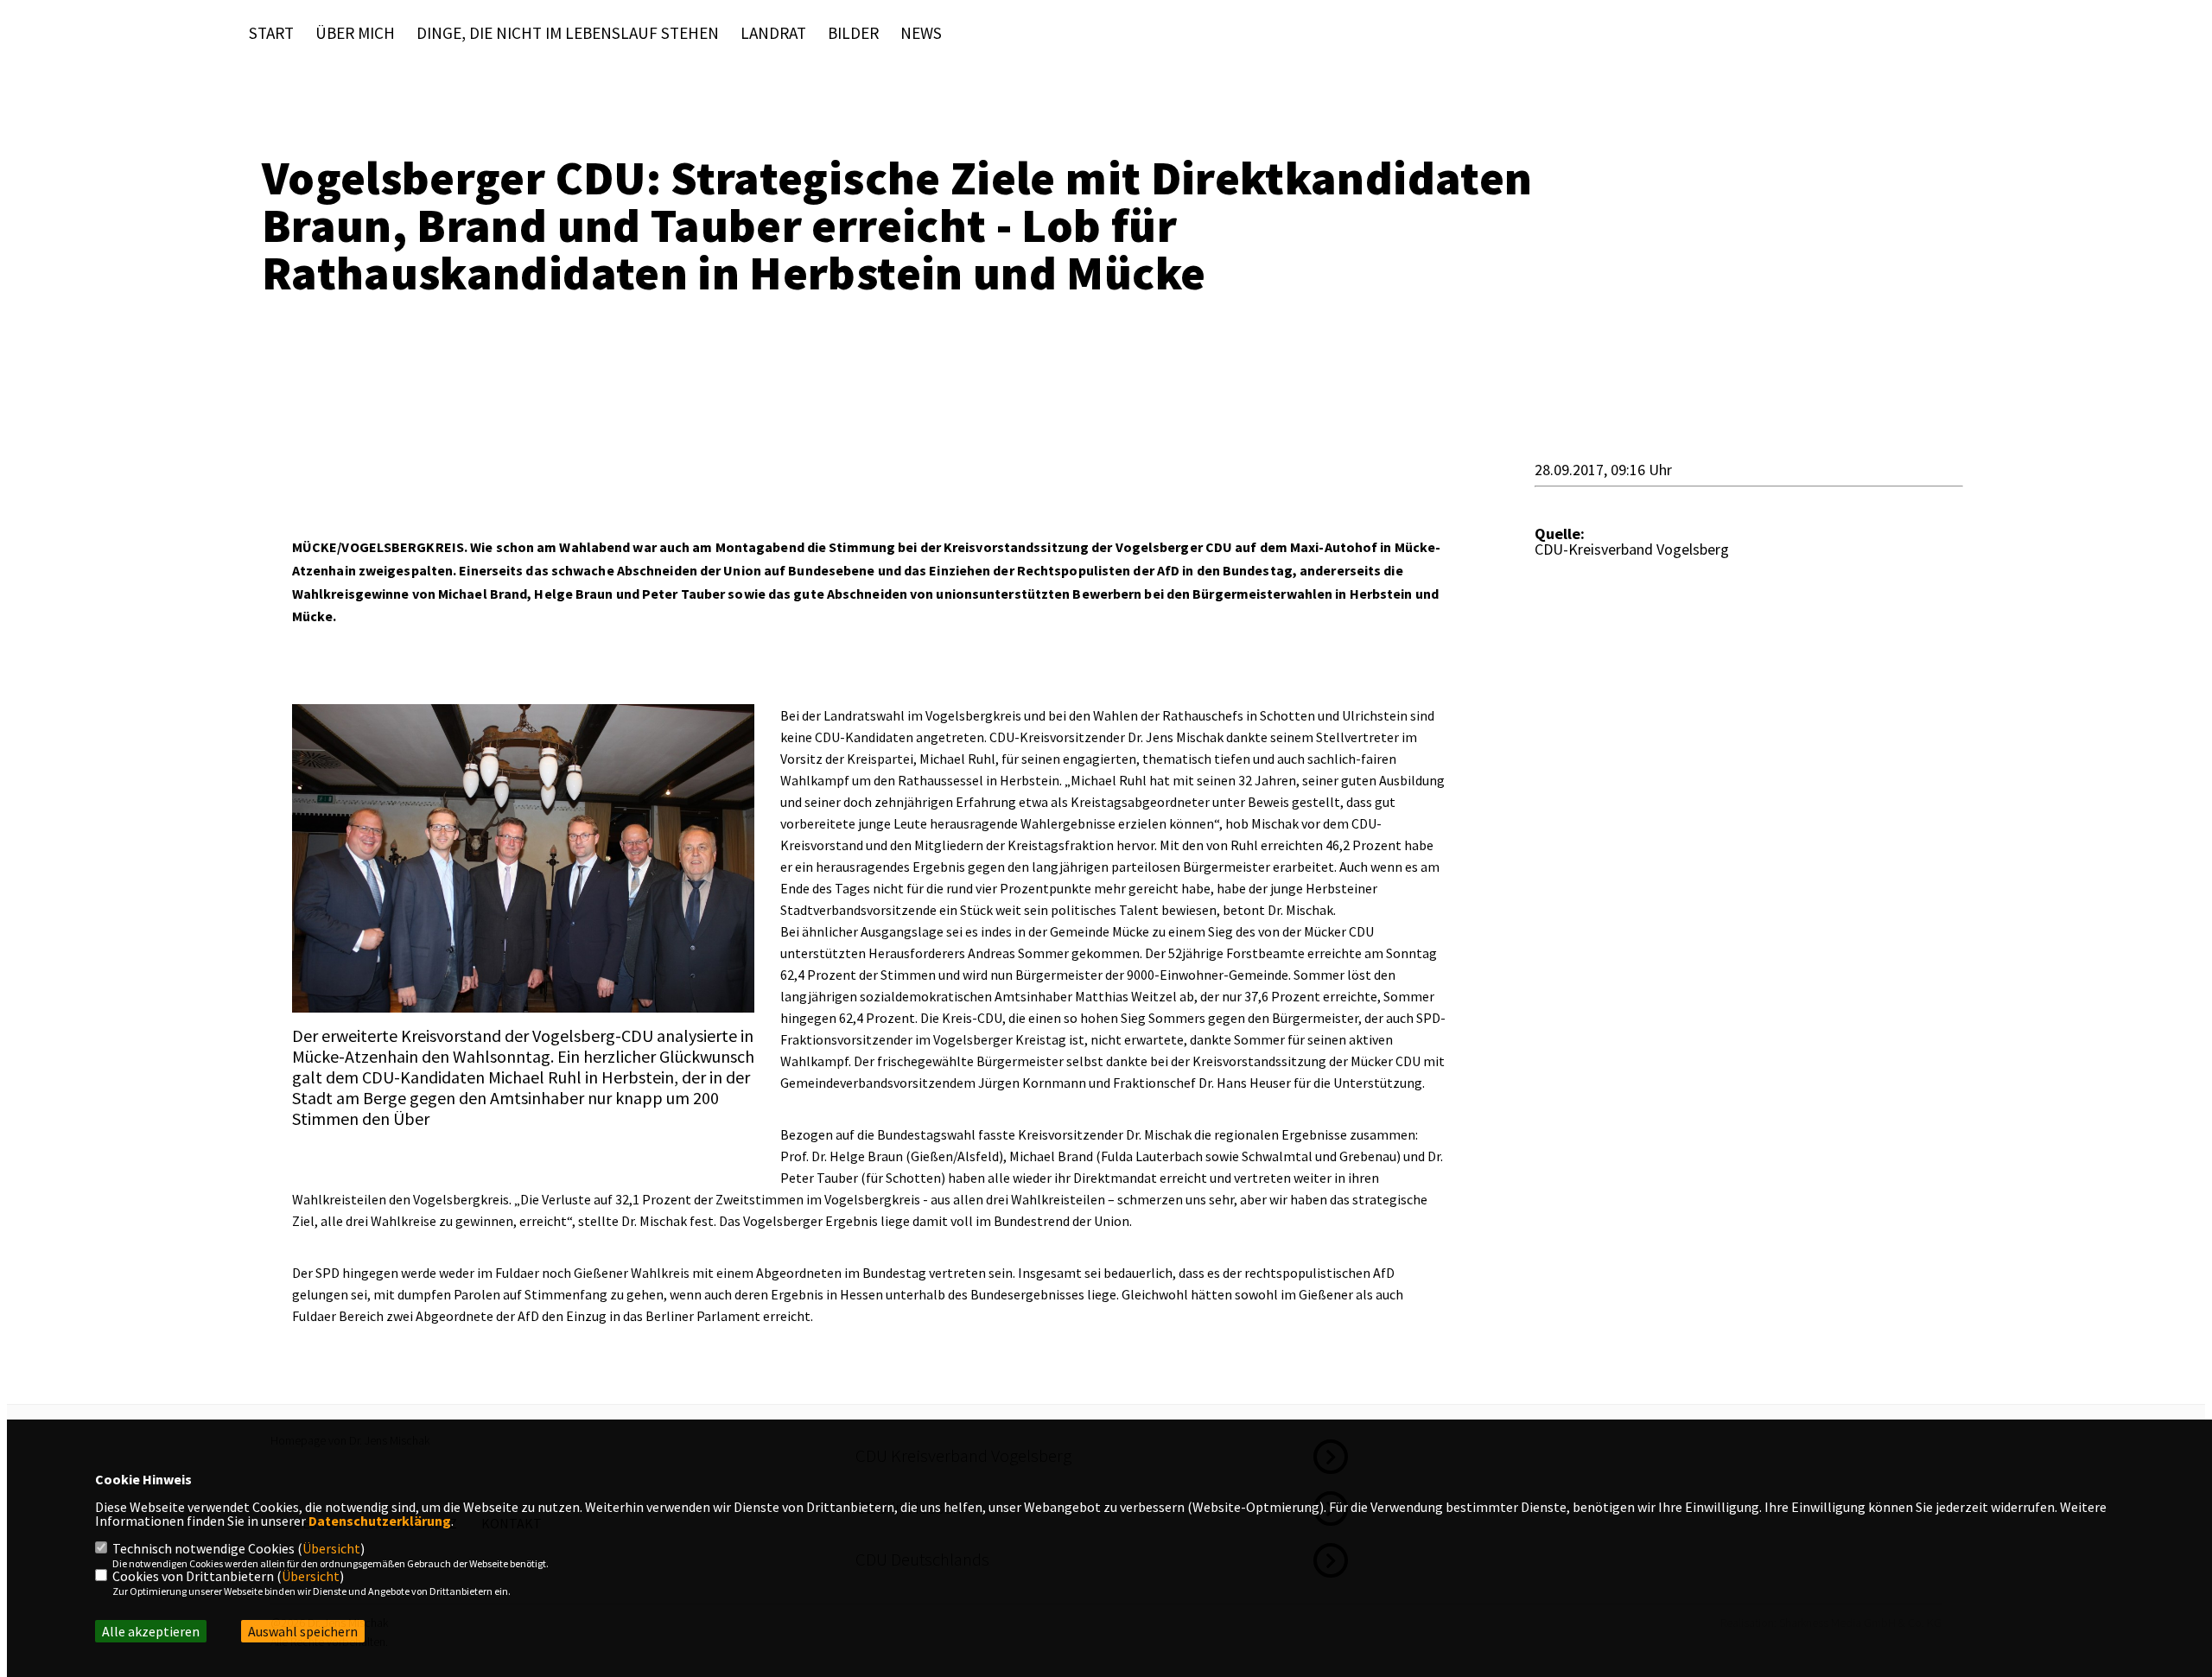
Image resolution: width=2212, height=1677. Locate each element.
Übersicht (331, 1548)
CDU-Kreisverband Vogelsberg (1632, 549)
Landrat (773, 33)
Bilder (853, 33)
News (921, 33)
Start (271, 33)
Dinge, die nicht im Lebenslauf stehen (568, 33)
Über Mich (355, 33)
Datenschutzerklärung (380, 1521)
